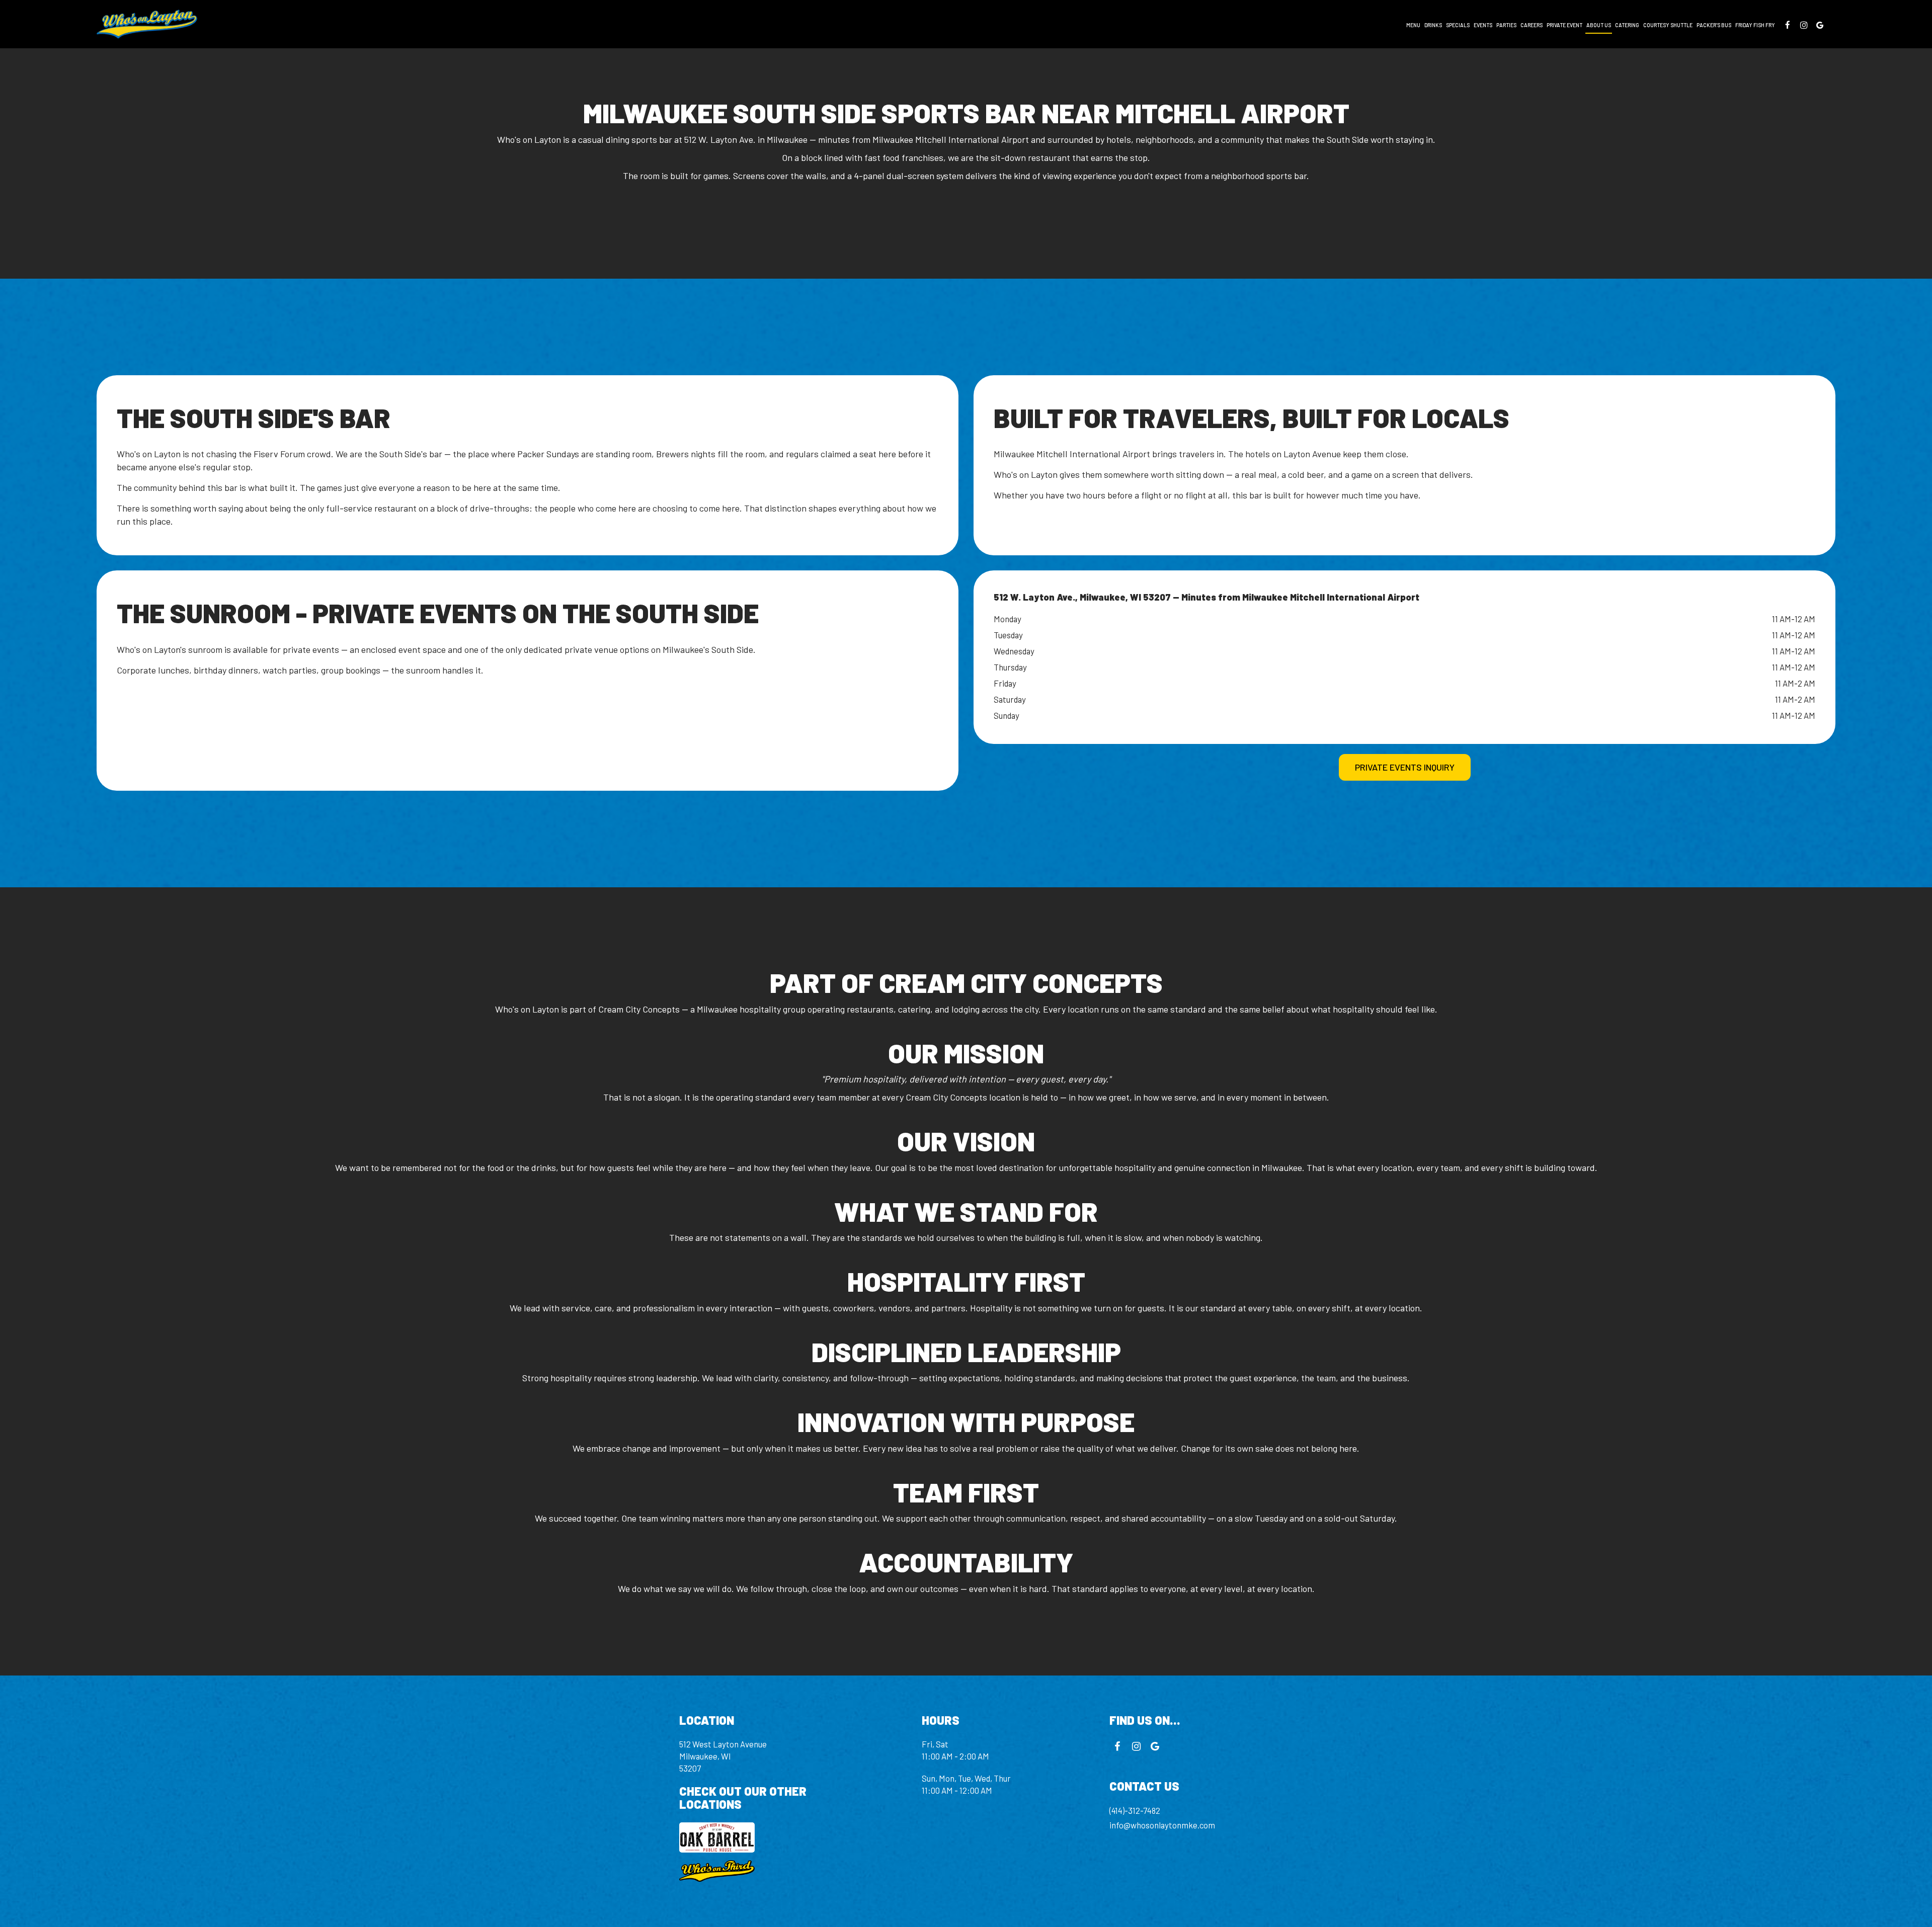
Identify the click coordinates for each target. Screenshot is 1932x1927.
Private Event (1564, 25)
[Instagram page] (1804, 25)
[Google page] (1820, 25)
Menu (1413, 25)
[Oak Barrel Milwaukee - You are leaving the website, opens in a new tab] (770, 1837)
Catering (1627, 25)
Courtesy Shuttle (1668, 25)
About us (1599, 25)
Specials (1458, 25)
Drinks (1433, 25)
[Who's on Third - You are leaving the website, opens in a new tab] (770, 1871)
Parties (1506, 25)
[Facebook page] (1788, 25)
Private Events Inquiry (1405, 767)
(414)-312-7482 (1135, 1810)
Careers (1532, 25)
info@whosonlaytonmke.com (1162, 1825)
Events (1483, 25)
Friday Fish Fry (1755, 25)
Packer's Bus (1714, 25)
